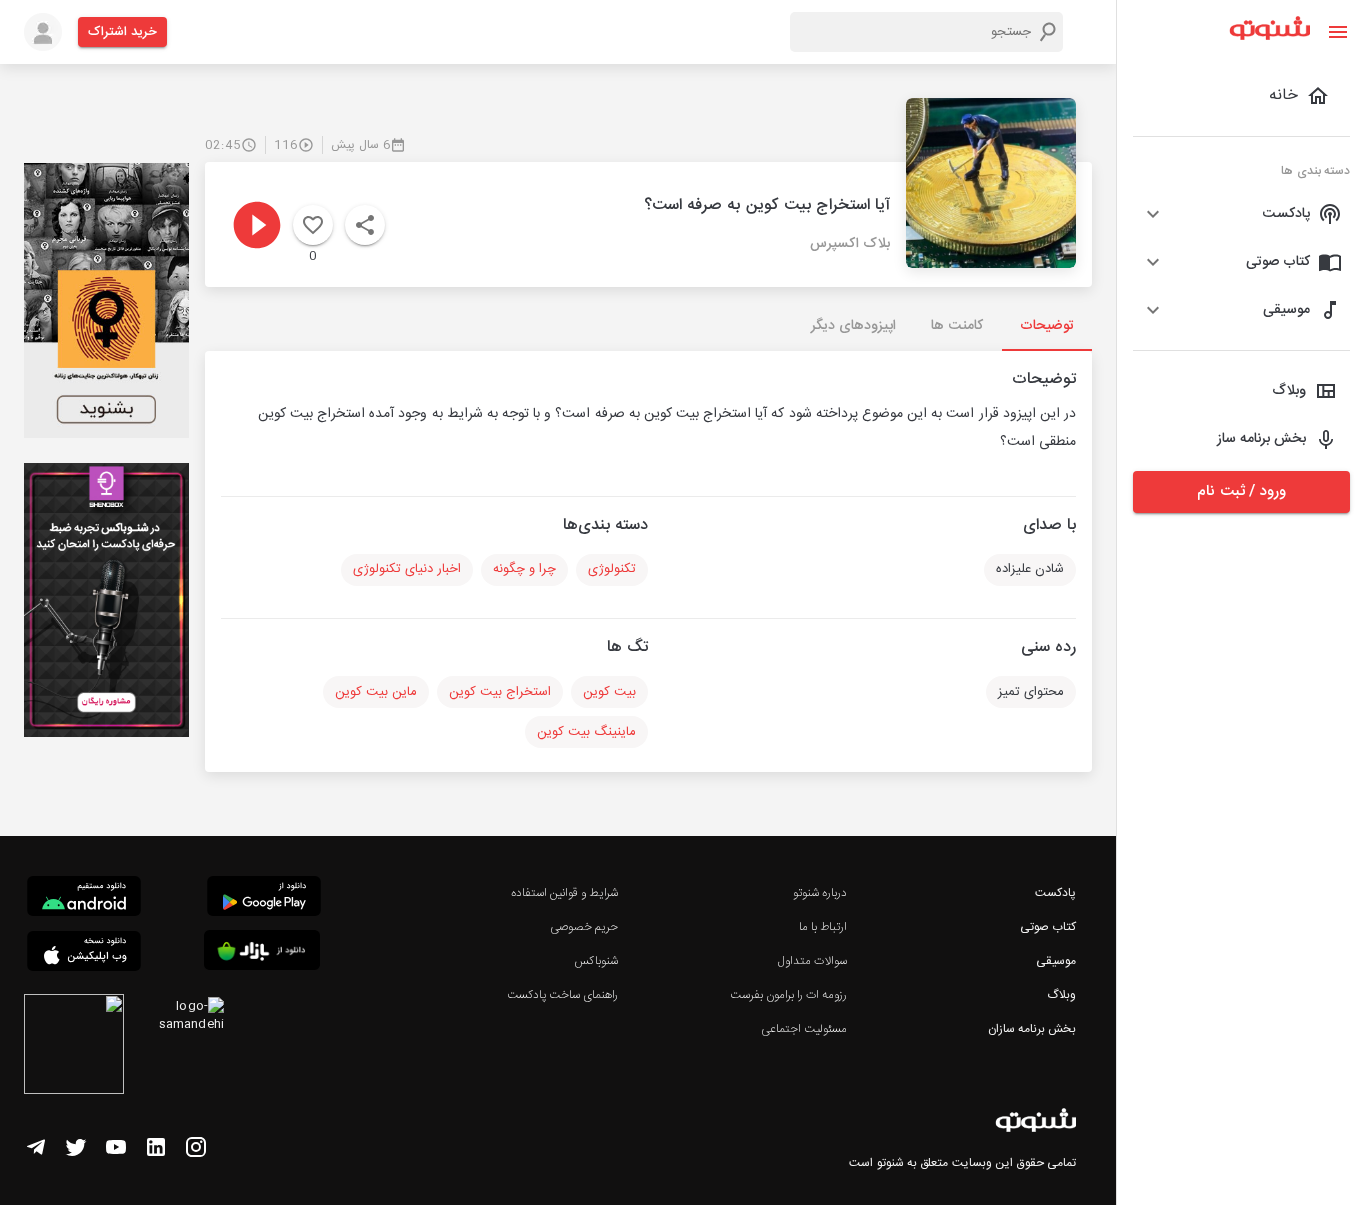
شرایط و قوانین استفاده (564, 893)
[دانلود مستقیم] (84, 899)
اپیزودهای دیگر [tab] (853, 326)
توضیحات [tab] (1047, 326)
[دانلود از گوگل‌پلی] (264, 899)
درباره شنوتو (820, 893)
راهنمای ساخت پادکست (562, 995)
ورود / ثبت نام (1241, 491)
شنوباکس (596, 961)
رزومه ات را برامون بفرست (789, 995)
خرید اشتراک (122, 32)
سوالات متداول (812, 961)
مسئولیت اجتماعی (804, 1029)
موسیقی (1056, 961)
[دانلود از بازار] (262, 953)
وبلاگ (1061, 995)
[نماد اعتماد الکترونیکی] (74, 1047)
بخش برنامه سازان (1032, 1029)
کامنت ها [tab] (956, 326)
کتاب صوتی (1048, 927)
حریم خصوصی (584, 927)
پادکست (1055, 893)
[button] (1241, 214)
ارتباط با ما (823, 927)
